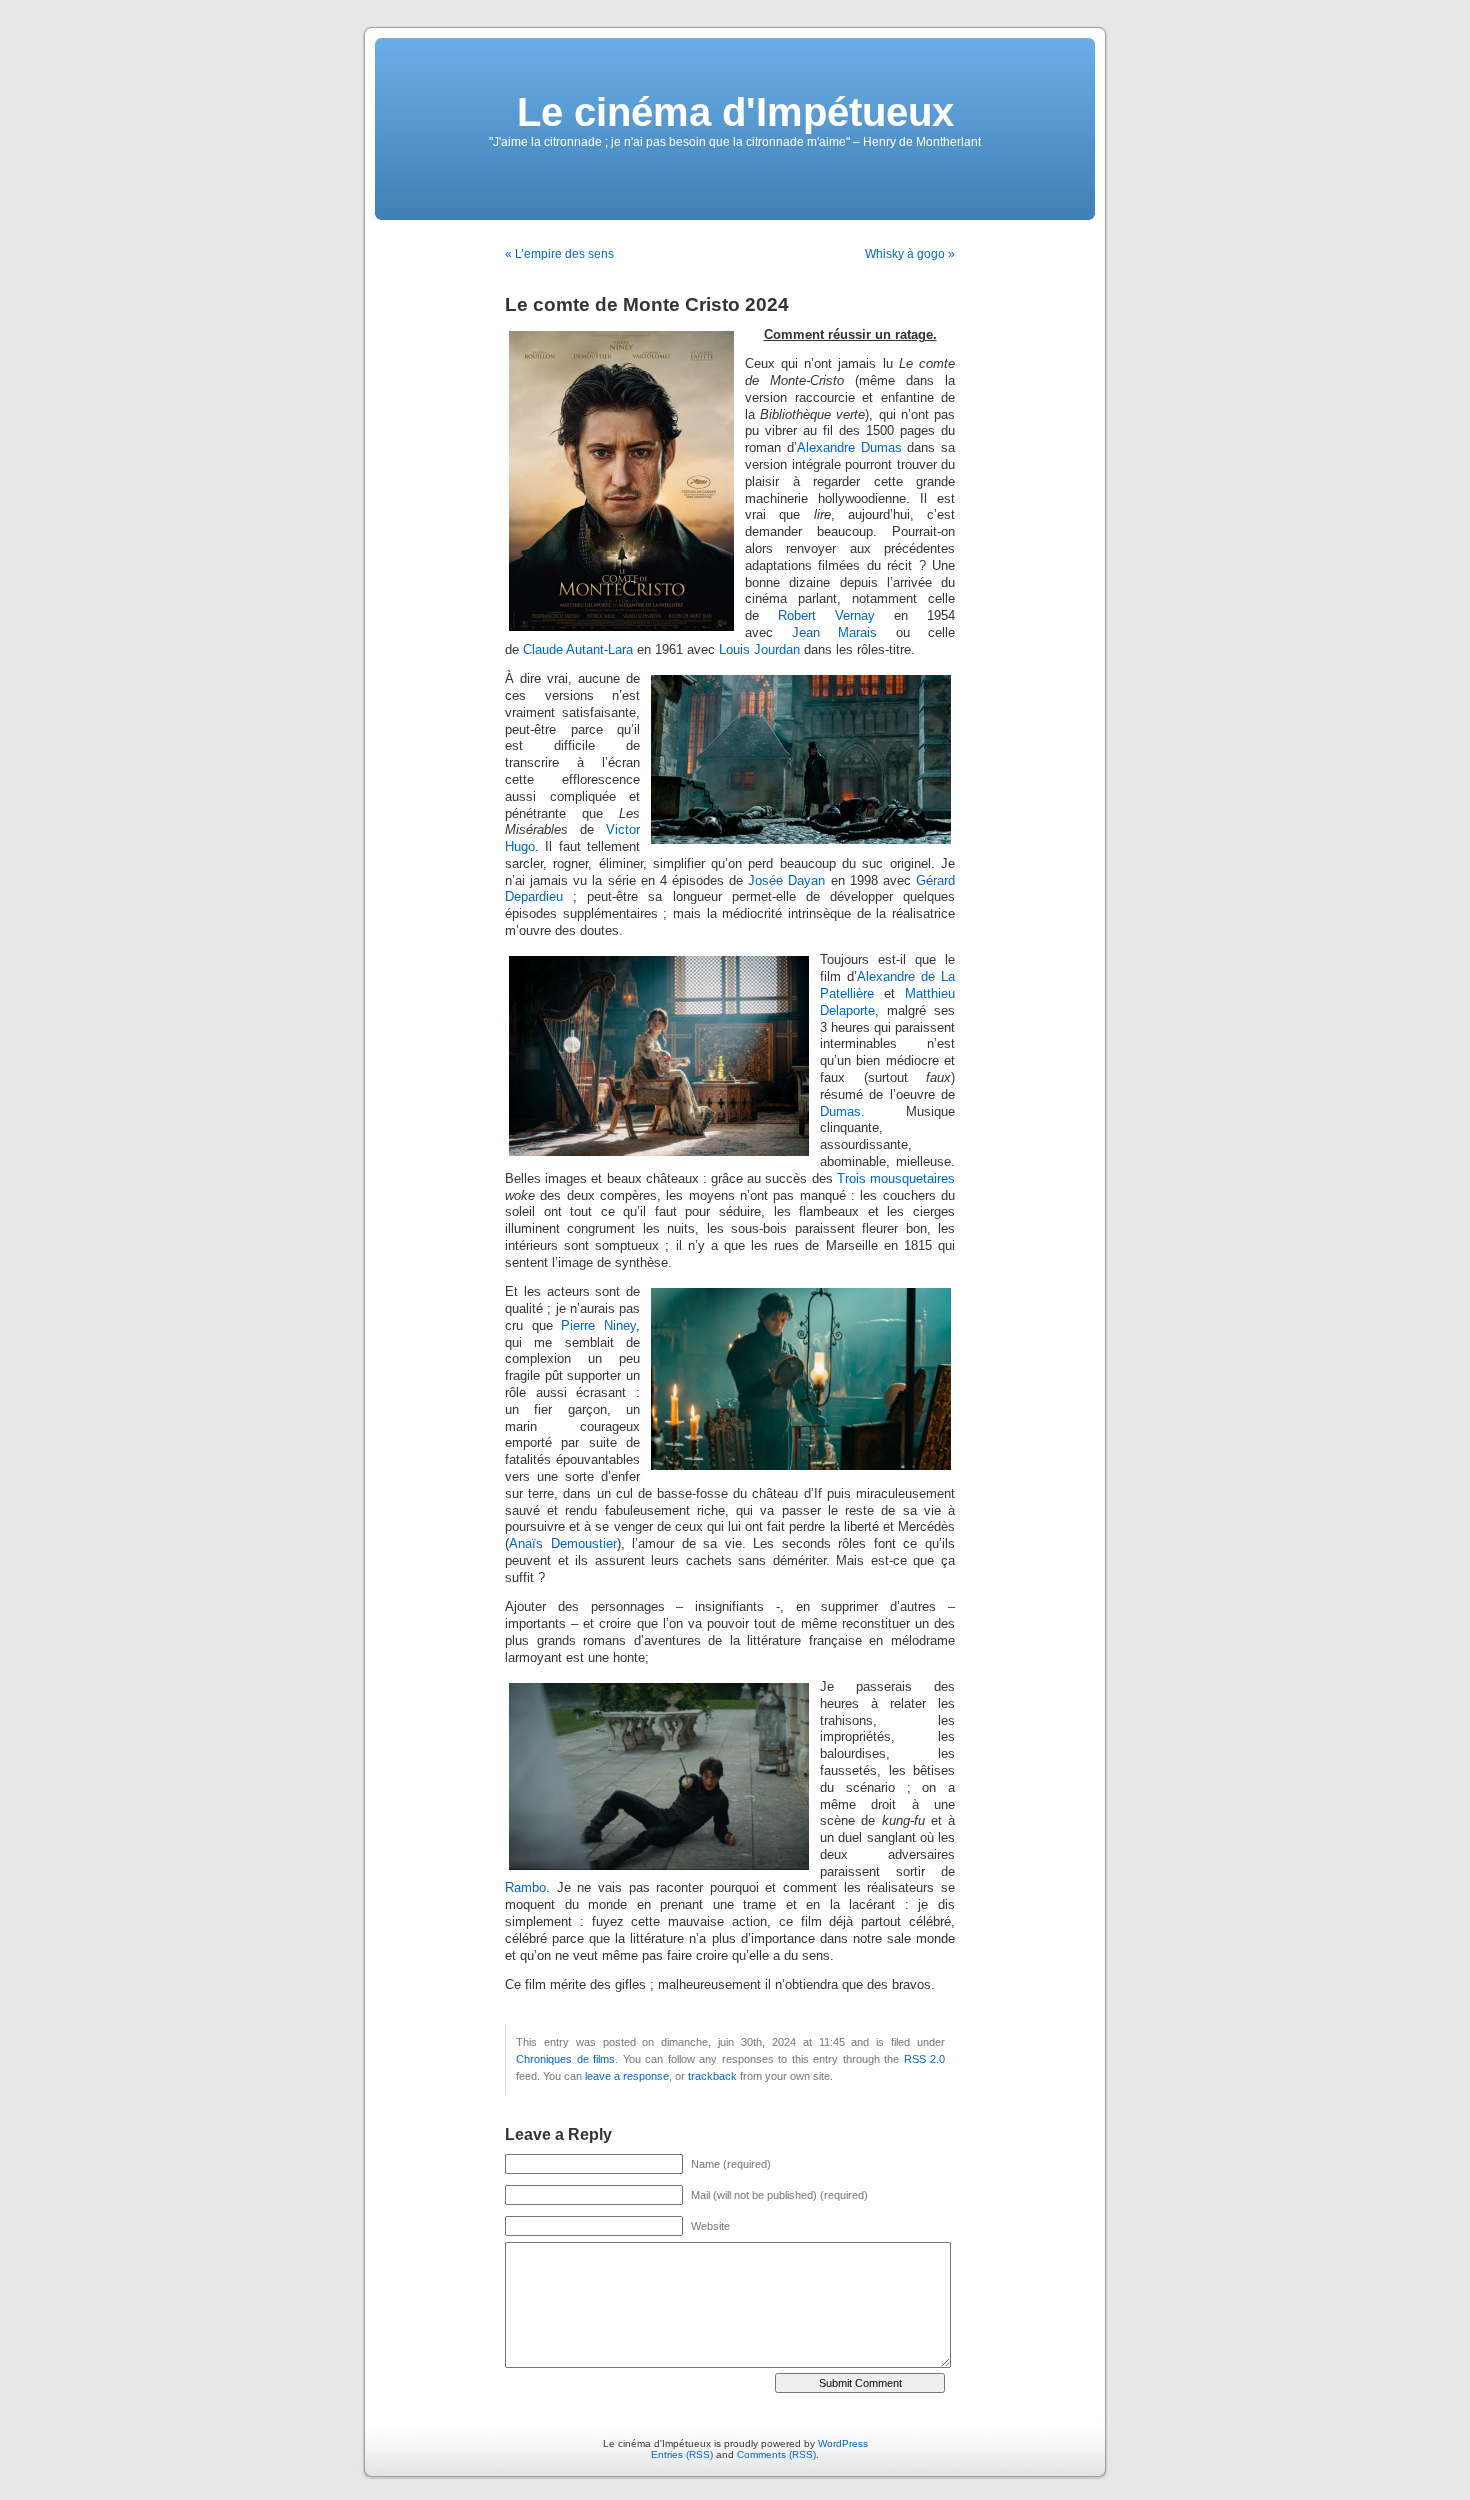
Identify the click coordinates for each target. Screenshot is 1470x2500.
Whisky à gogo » (910, 254)
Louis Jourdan (759, 650)
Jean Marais (835, 633)
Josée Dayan (786, 881)
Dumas (840, 1112)
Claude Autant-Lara (578, 650)
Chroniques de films (565, 2059)
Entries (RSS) (682, 2454)
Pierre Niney (598, 1326)
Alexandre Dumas (849, 448)
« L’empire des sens (559, 254)
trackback (712, 2076)
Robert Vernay (826, 616)
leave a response (627, 2076)
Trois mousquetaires (896, 1179)
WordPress (843, 2443)
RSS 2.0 (925, 2059)
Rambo (525, 1888)
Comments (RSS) (776, 2454)
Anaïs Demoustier (563, 1544)
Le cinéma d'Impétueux (735, 112)
